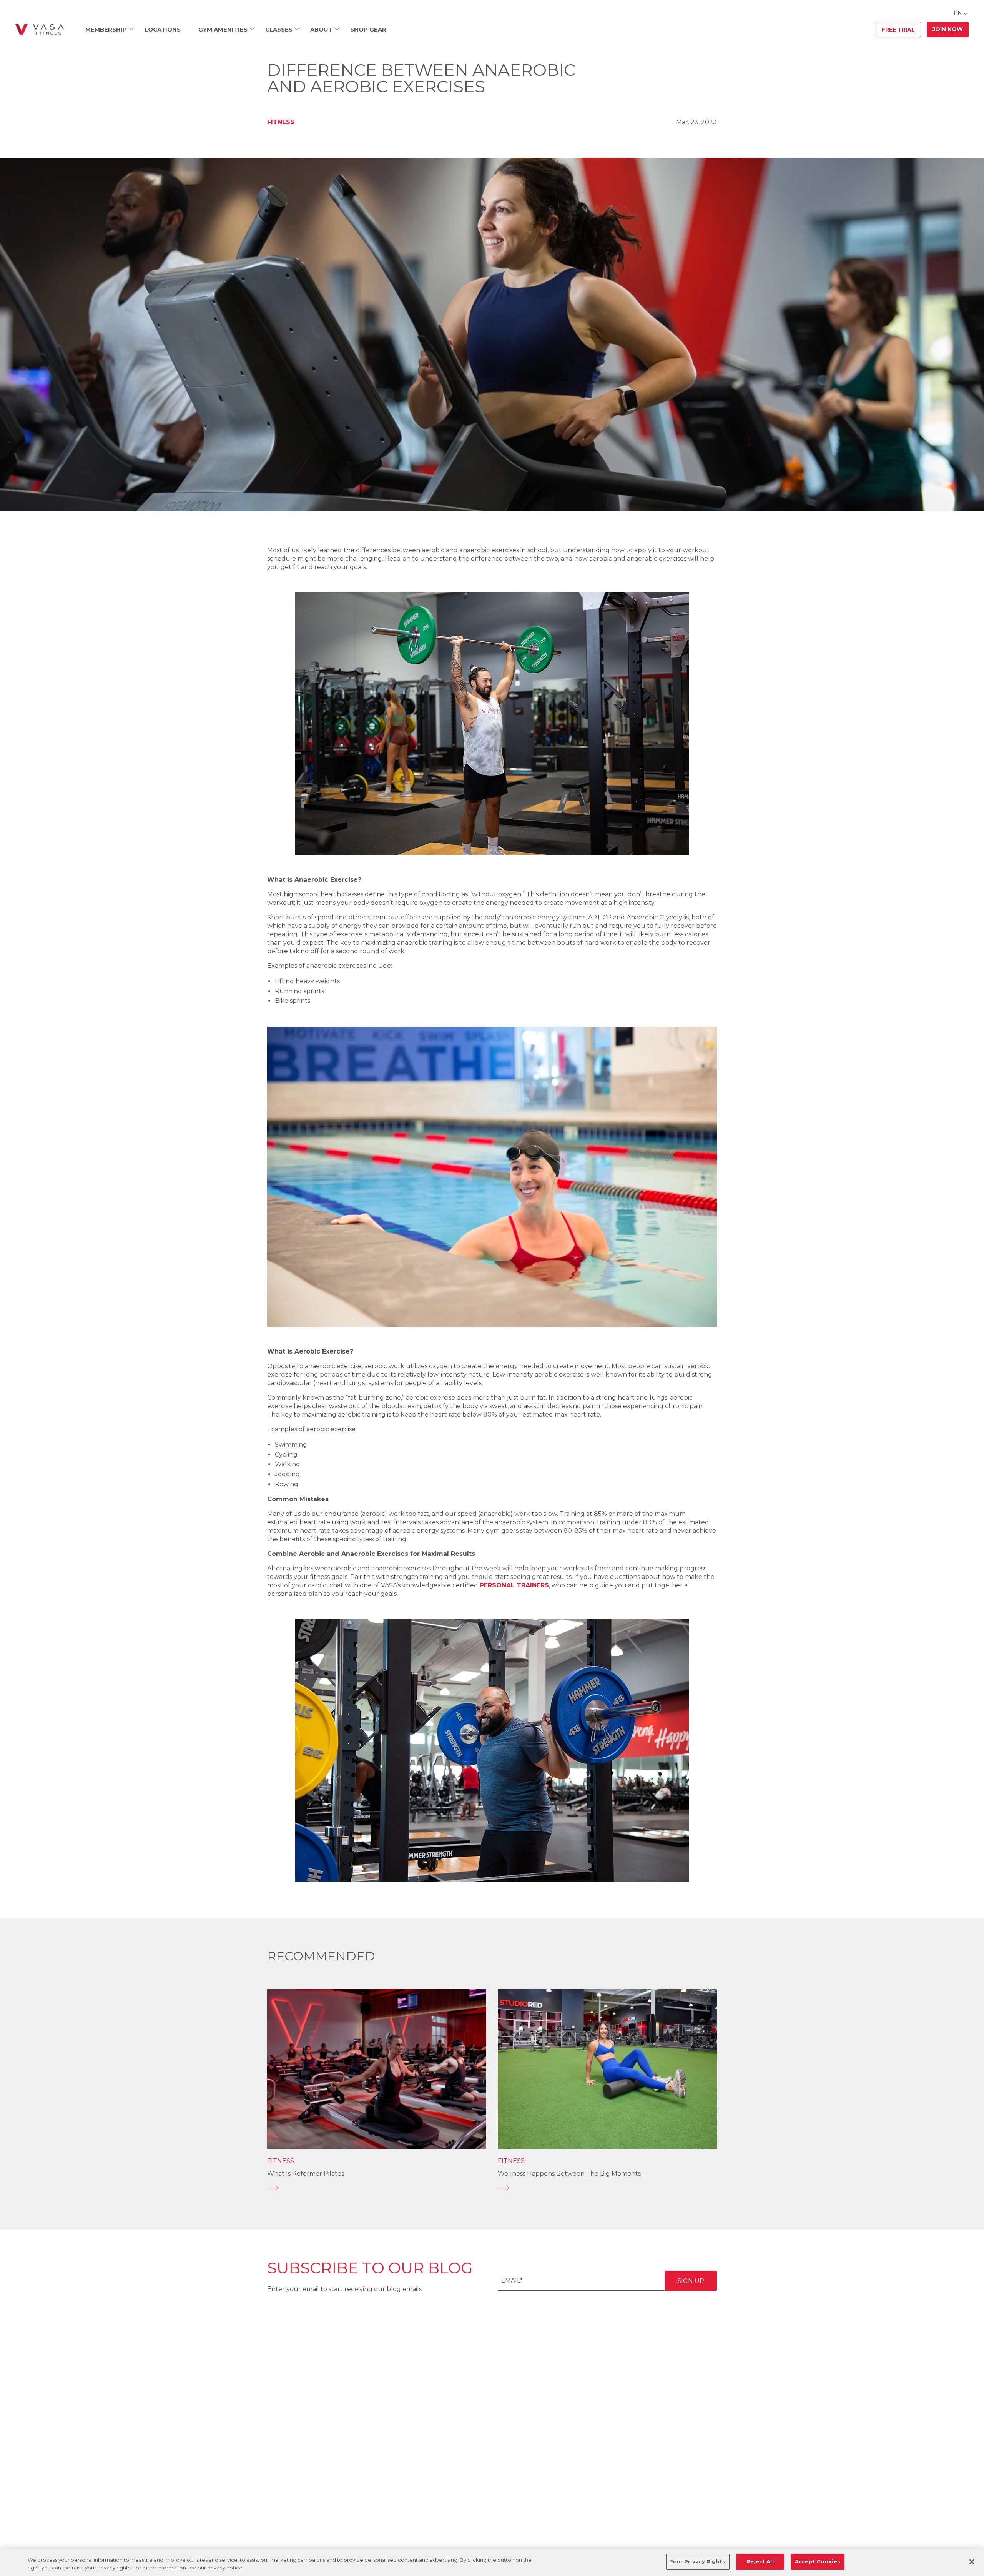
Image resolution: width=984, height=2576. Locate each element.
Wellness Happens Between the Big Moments (569, 2174)
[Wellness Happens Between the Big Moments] (607, 2188)
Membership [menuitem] (106, 29)
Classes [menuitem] (279, 29)
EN (958, 13)
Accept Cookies (818, 2561)
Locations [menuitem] (163, 29)
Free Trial (898, 30)
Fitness (281, 122)
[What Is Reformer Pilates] (377, 2188)
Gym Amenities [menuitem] (223, 29)
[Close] (972, 2562)
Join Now (948, 29)
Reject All (760, 2561)
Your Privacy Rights (698, 2561)
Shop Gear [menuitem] (368, 29)
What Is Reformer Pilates (306, 2174)
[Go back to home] (40, 30)
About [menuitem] (321, 29)
